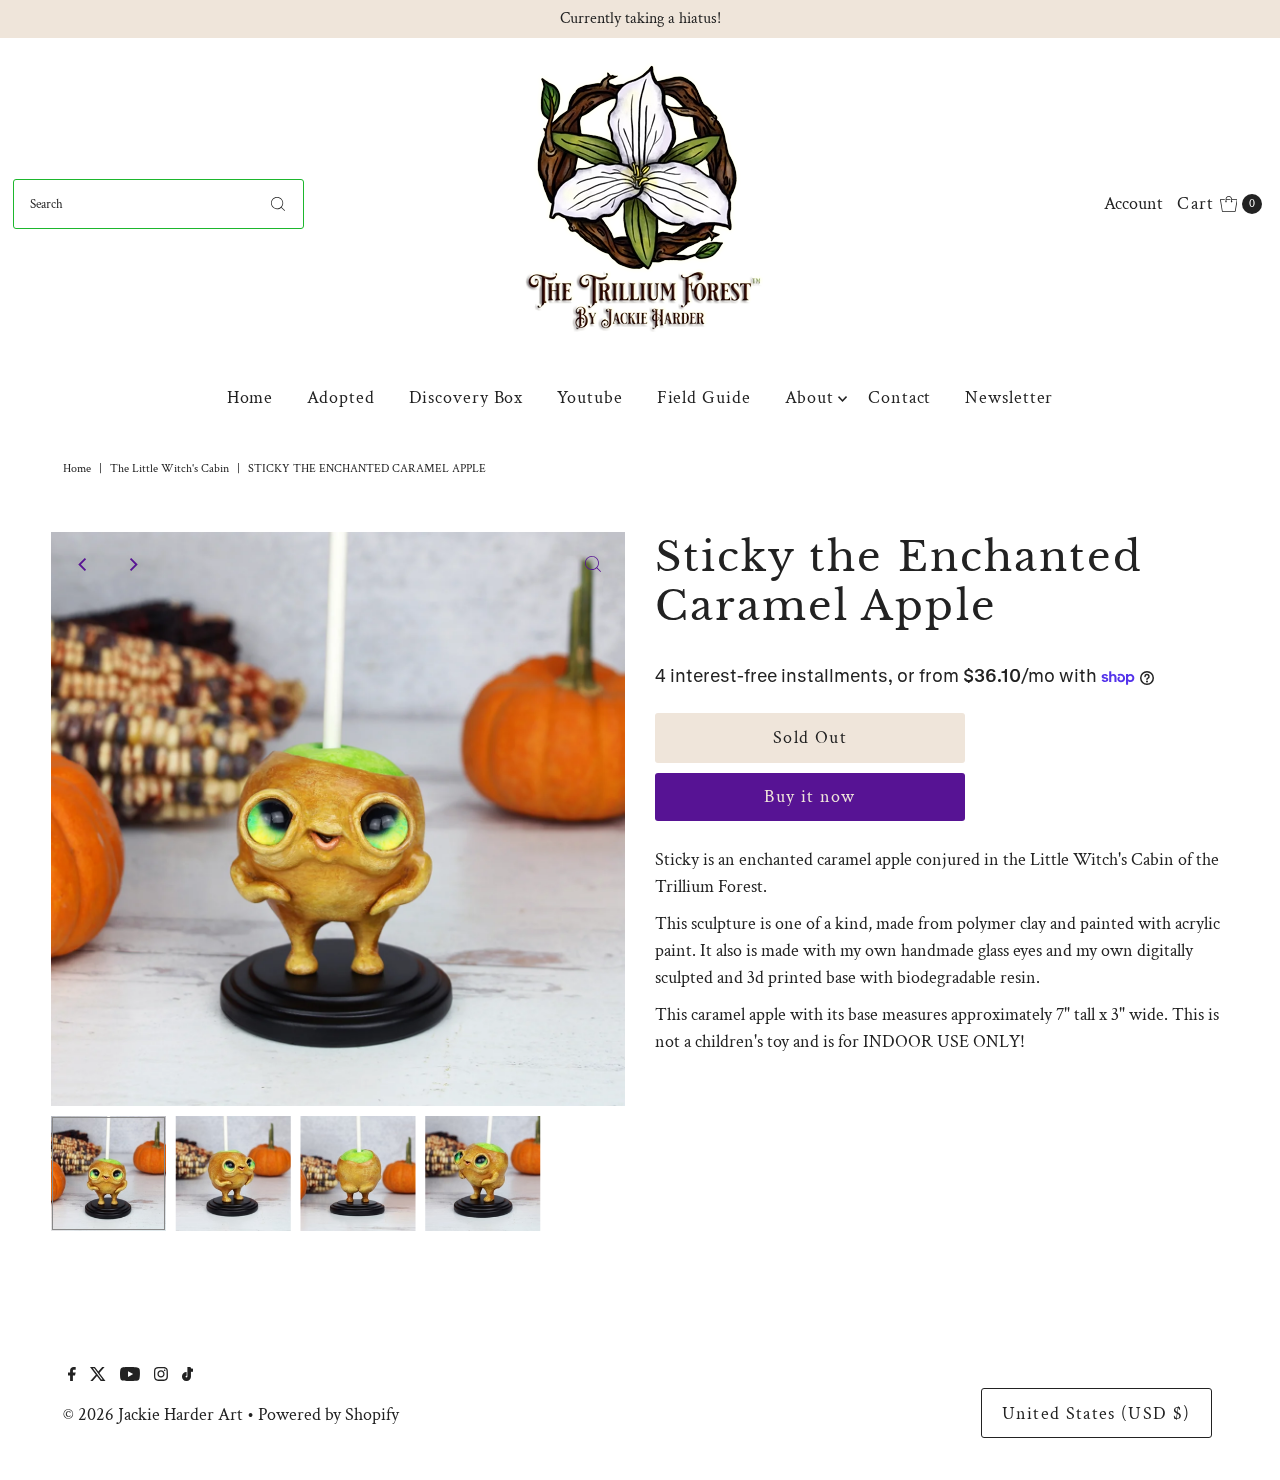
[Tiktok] (187, 1376)
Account (1133, 203)
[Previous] (83, 564)
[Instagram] (161, 1376)
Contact (899, 397)
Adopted (340, 397)
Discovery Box (466, 397)
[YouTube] (130, 1376)
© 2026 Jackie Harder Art (153, 1414)
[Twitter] (98, 1376)
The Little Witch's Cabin (169, 468)
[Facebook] (72, 1376)
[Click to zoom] (593, 564)
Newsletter (1009, 397)
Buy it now (810, 796)
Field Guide (704, 397)
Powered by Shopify (328, 1414)
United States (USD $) (1096, 1413)
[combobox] (158, 204)
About (810, 397)
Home (250, 397)
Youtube (589, 397)
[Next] (132, 564)
